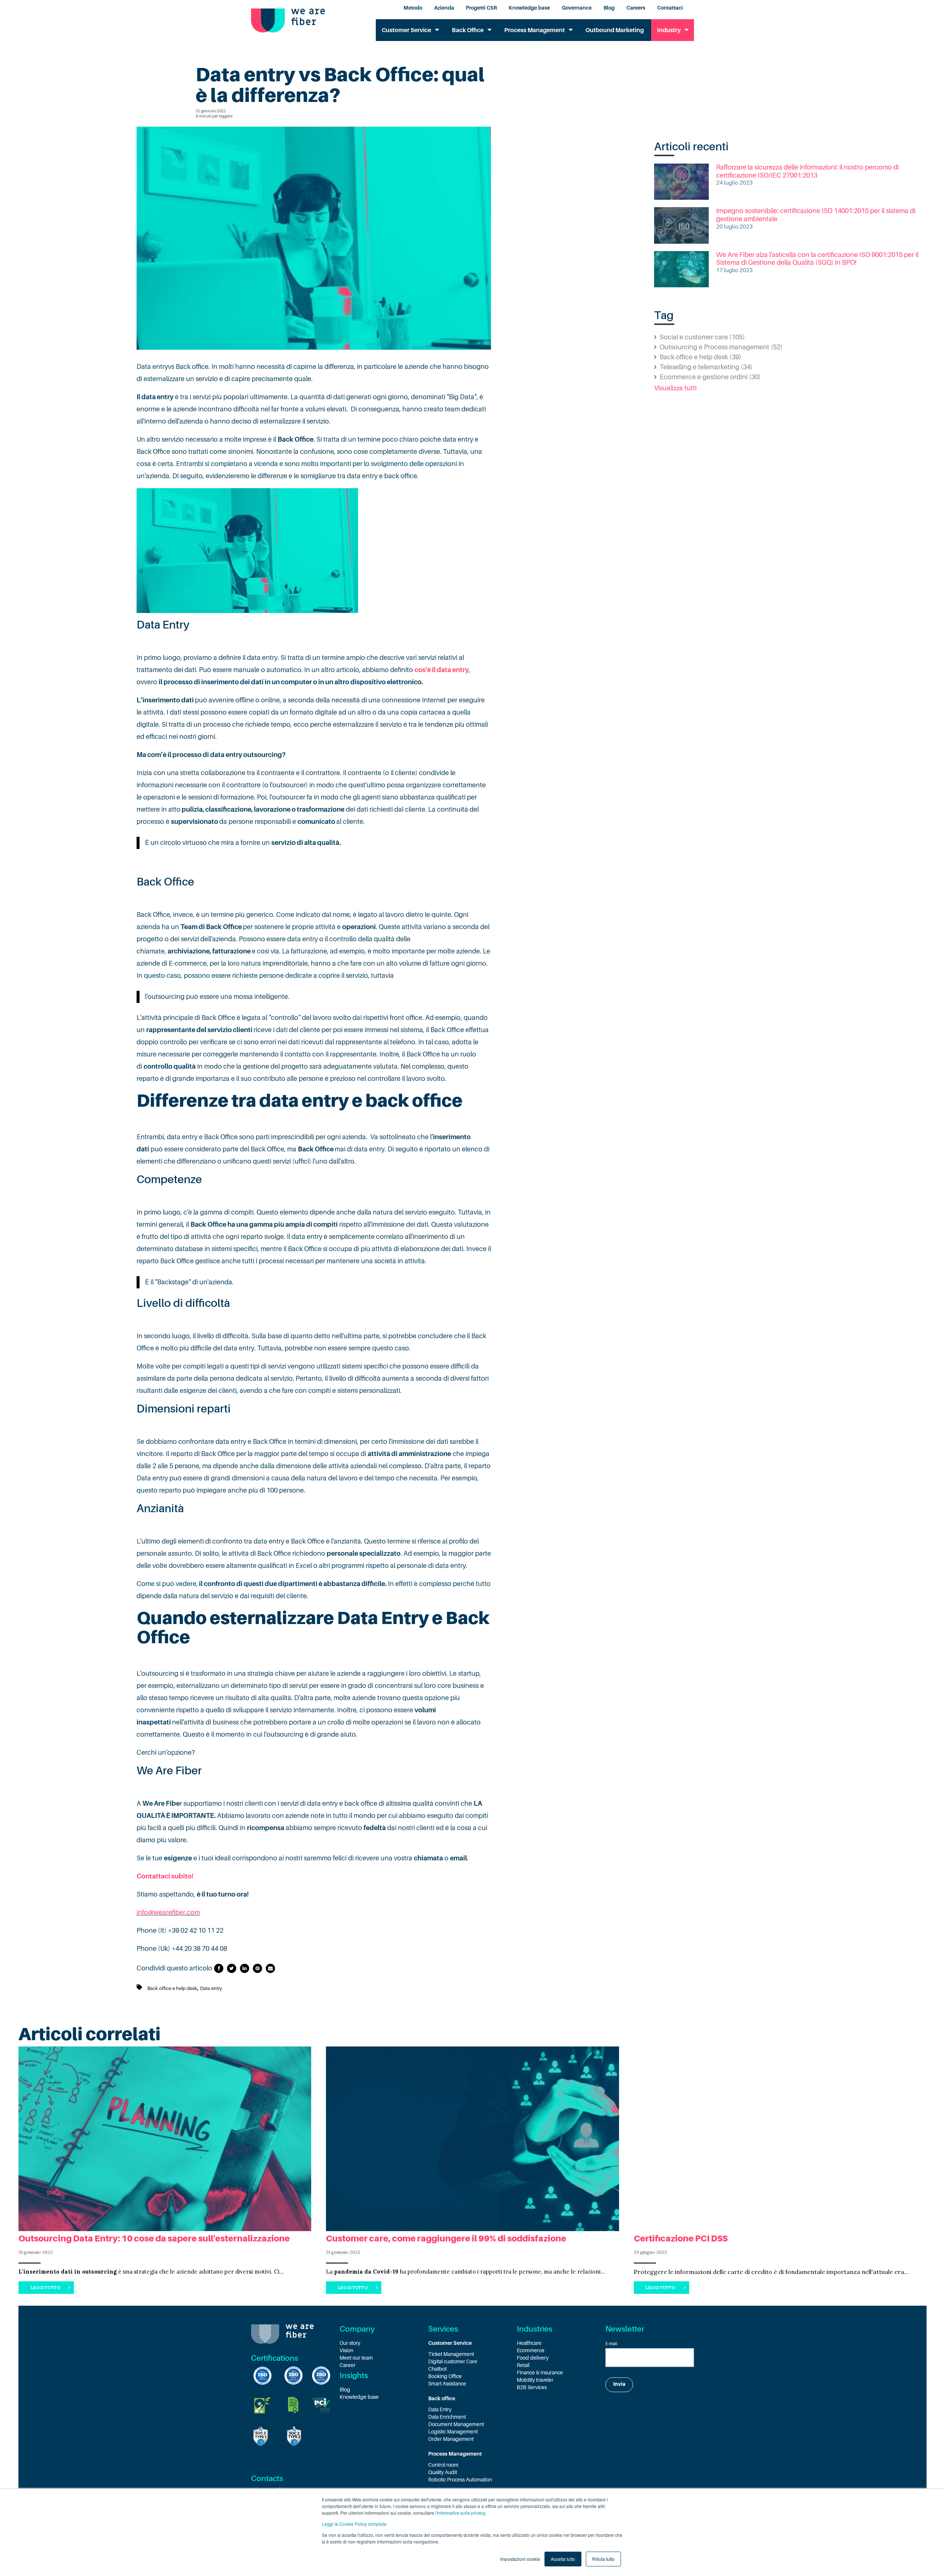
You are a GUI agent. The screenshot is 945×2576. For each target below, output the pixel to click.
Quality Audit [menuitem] (443, 2472)
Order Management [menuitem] (451, 2439)
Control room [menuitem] (443, 2465)
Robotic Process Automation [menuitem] (460, 2480)
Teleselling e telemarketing (706, 367)
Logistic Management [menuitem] (453, 2432)
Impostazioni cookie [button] (520, 2559)
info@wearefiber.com (168, 1912)
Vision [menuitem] (346, 2350)
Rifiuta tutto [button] (603, 2559)
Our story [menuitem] (350, 2343)
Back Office (468, 30)
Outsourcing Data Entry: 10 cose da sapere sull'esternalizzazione (154, 2238)
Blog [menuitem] (609, 8)
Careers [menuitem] (636, 8)
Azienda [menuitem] (444, 8)
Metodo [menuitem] (413, 8)
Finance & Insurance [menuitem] (540, 2373)
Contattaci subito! (165, 1876)
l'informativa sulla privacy (460, 2513)
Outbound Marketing (615, 30)
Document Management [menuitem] (456, 2424)
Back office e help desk (172, 1988)
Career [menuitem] (348, 2365)
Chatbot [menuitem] (437, 2369)
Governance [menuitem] (577, 8)
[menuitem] (472, 2343)
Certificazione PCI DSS (681, 2238)
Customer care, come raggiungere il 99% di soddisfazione (446, 2238)
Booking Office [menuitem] (445, 2376)
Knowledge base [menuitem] (529, 8)
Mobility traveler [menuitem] (535, 2380)
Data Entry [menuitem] (440, 2409)
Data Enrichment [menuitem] (447, 2417)
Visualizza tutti (675, 388)
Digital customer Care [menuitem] (453, 2361)
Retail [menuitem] (523, 2365)
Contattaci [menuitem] (670, 8)
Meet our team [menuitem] (356, 2358)
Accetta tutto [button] (563, 2559)
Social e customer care (702, 337)
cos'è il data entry (442, 670)
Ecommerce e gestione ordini (710, 377)
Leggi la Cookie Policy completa (354, 2524)
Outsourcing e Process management (721, 347)
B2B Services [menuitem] (532, 2387)
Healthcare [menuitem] (529, 2343)
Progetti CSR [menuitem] (481, 8)
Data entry (211, 1988)
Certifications (275, 2358)
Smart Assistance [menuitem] (447, 2384)
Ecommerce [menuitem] (531, 2350)
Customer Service (406, 30)
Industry (669, 30)
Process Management (535, 30)
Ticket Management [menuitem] (451, 2354)
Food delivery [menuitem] (533, 2358)
